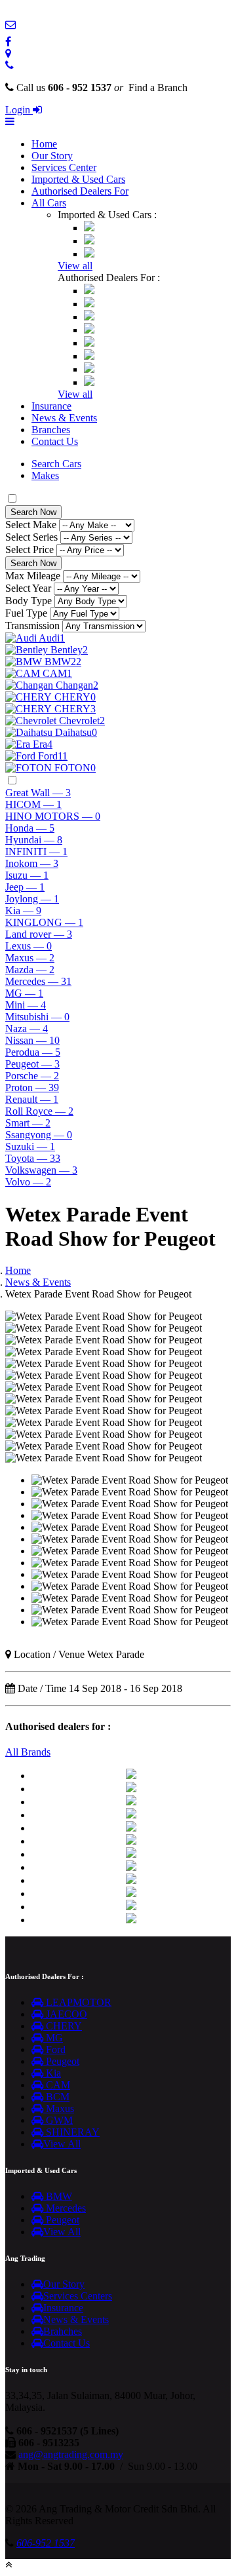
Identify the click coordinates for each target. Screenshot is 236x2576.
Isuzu (27, 875)
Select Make (31, 525)
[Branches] (8, 53)
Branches (51, 430)
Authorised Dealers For (80, 191)
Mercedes (38, 981)
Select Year (28, 588)
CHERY (63, 2026)
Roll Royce (39, 1111)
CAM (57, 2085)
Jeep (25, 887)
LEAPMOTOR (77, 2002)
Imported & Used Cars (78, 179)
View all (75, 266)
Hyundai (34, 840)
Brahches (63, 2331)
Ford (54, 2049)
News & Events (64, 418)
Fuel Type (26, 613)
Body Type (29, 601)
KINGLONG (44, 922)
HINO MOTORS (53, 816)
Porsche (32, 1076)
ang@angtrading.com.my (71, 2454)
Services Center (64, 167)
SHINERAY (71, 2132)
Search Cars (56, 464)
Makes (45, 475)
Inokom (32, 863)
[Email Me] (10, 25)
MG (24, 993)
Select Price (29, 549)
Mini (26, 1005)
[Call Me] (10, 65)
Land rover (39, 934)
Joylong (32, 899)
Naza (27, 1028)
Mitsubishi (37, 1017)
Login (19, 110)
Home (44, 144)
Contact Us (55, 441)
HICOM (33, 804)
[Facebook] (8, 42)
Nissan (32, 1040)
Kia (23, 911)
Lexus (29, 946)
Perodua (33, 1052)
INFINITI (36, 852)
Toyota (33, 1158)
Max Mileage (33, 576)
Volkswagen (41, 1170)
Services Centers (78, 2296)
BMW (58, 2196)
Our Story (52, 156)
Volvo (28, 1182)
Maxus (30, 958)
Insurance (51, 406)
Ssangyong (39, 1135)
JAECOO (65, 2014)
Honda (30, 828)
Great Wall (38, 793)
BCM (56, 2097)
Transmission (32, 625)
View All (62, 2144)
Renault (32, 1099)
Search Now (33, 512)
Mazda (30, 970)
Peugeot (32, 1064)
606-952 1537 (46, 2543)
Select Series (31, 537)
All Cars (49, 203)
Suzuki (30, 1146)
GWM (58, 2120)
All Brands (28, 1752)
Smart (28, 1123)
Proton (32, 1087)
